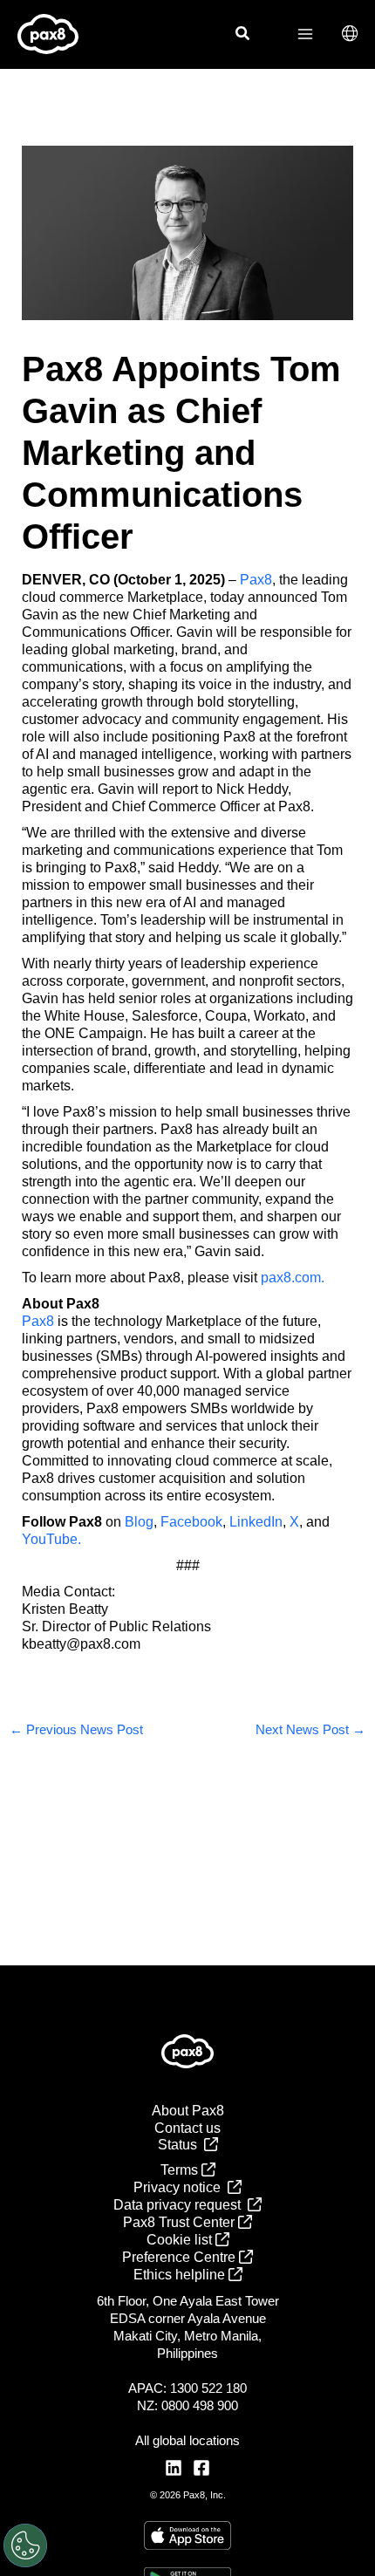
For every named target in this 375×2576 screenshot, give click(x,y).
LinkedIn (256, 1522)
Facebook (191, 1522)
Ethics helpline (181, 2275)
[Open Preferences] (25, 2545)
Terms (181, 2170)
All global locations (187, 2440)
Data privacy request (181, 2205)
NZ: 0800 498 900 (187, 2405)
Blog (139, 1522)
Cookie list (181, 2240)
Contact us (187, 2128)
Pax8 (256, 580)
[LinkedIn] (174, 2468)
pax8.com (291, 1278)
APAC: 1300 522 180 (187, 2388)
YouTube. (51, 1539)
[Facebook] (201, 2468)
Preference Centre (181, 2257)
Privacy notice (181, 2187)
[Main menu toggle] (305, 34)
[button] (243, 36)
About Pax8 (188, 2111)
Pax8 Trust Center (181, 2222)
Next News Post (310, 1730)
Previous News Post (76, 1730)
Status (181, 2145)
